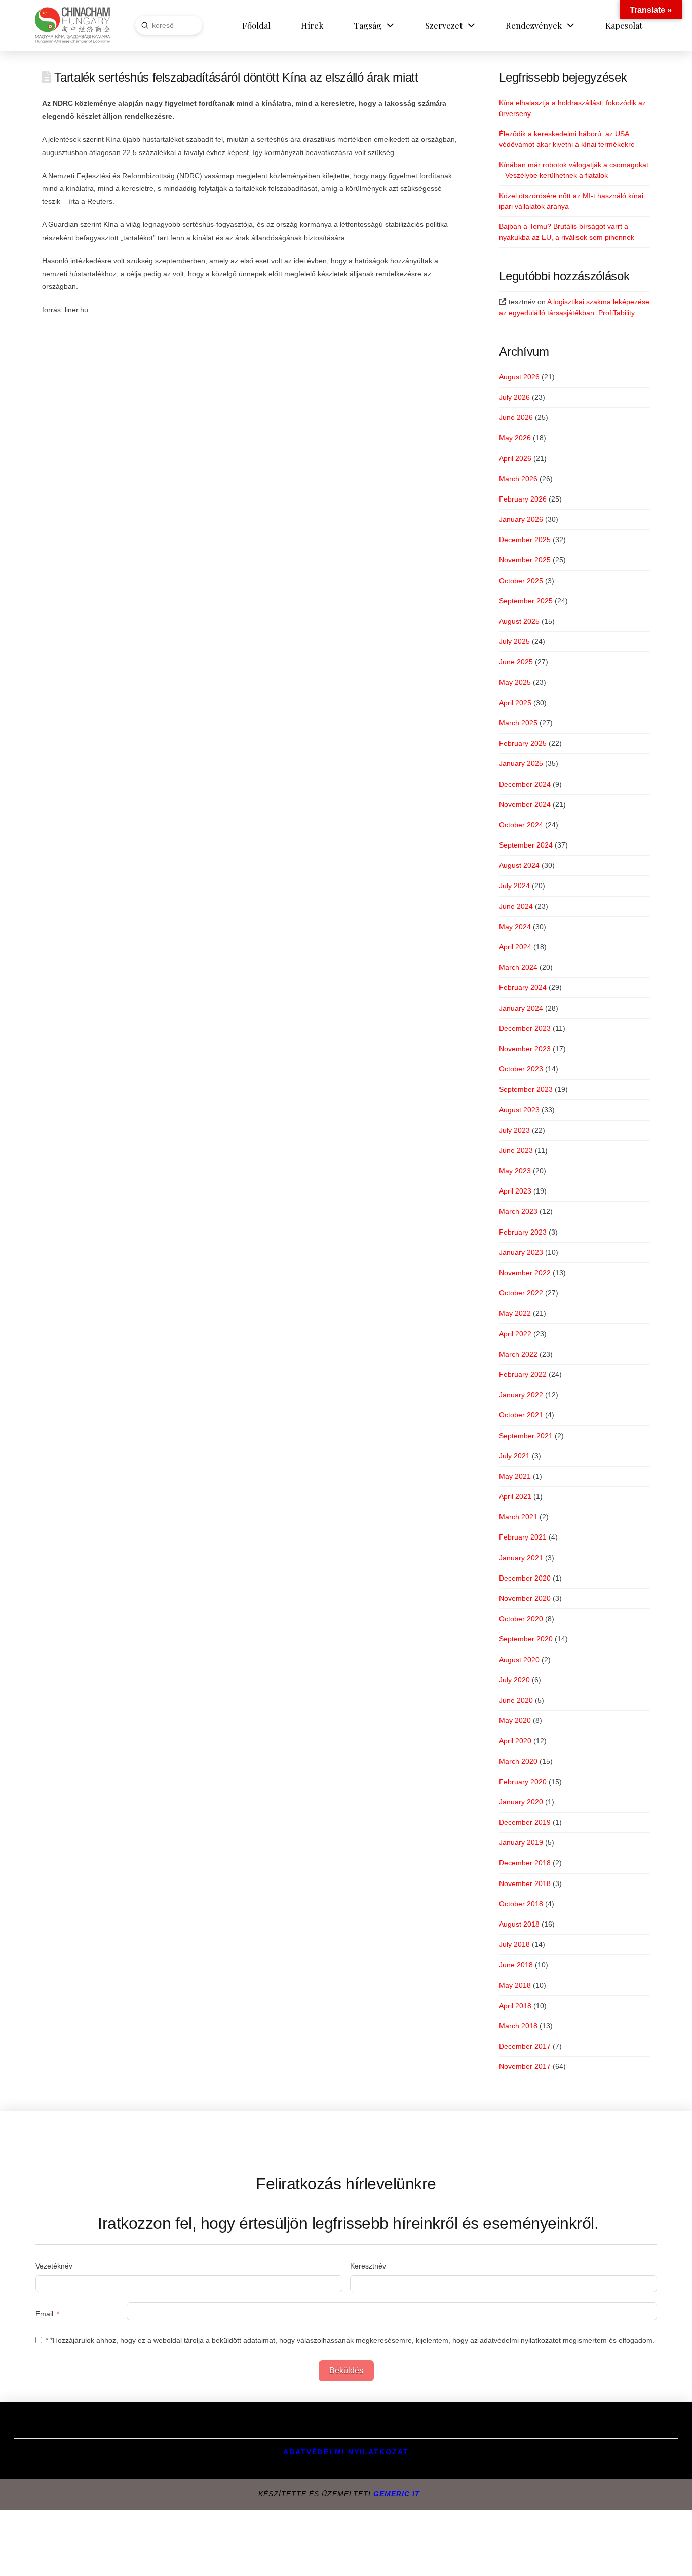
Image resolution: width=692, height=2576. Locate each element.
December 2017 (525, 2046)
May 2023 (515, 1171)
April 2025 (515, 703)
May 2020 (515, 1720)
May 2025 (515, 682)
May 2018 (515, 1985)
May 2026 (515, 438)
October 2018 (521, 1904)
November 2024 (525, 804)
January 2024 (521, 1008)
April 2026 (515, 458)
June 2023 (516, 1150)
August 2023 (519, 1110)
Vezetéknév (54, 2266)
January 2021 (521, 1558)
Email (44, 2314)
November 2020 (525, 1598)
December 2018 (525, 1863)
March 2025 (518, 723)
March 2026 (518, 479)
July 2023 (514, 1130)
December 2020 (525, 1578)
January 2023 (521, 1252)
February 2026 (523, 499)
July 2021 (514, 1456)
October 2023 (521, 1069)
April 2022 (515, 1334)
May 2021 (515, 1476)
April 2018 (515, 2006)
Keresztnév (368, 2266)
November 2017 (525, 2066)
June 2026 (516, 417)
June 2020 (516, 1700)
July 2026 (514, 397)
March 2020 (518, 1761)
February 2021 (523, 1537)
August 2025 (519, 621)
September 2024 (526, 845)
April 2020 (515, 1741)
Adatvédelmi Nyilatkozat (346, 2452)
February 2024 (523, 987)
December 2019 (525, 1822)
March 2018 (518, 2026)
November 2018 (525, 1883)
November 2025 (525, 560)
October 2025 (521, 581)
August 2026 (519, 377)
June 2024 (516, 906)
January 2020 (521, 1802)
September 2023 (526, 1089)
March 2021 (518, 1517)
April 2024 (515, 947)
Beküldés (346, 2371)
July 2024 (514, 886)
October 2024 (521, 825)
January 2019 (521, 1842)
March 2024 (518, 967)
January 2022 (521, 1395)
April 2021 (515, 1496)
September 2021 (526, 1436)
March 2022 (518, 1354)
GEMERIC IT (397, 2494)
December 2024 (525, 784)
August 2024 (519, 865)
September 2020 (526, 1639)
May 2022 (515, 1313)
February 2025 (523, 743)
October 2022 (521, 1293)
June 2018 (516, 1965)
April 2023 (515, 1191)
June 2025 (516, 662)
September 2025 (526, 601)
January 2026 (521, 519)
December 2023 (525, 1028)
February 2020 (523, 1782)
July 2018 (514, 1944)
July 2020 (514, 1680)
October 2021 (521, 1415)
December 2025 (525, 540)
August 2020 (519, 1660)
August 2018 (519, 1924)
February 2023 (523, 1232)
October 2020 (521, 1619)
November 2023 (525, 1049)
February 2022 (523, 1374)
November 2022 (525, 1273)
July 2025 (514, 641)
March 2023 (518, 1211)
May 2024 (515, 927)
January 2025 (521, 763)
